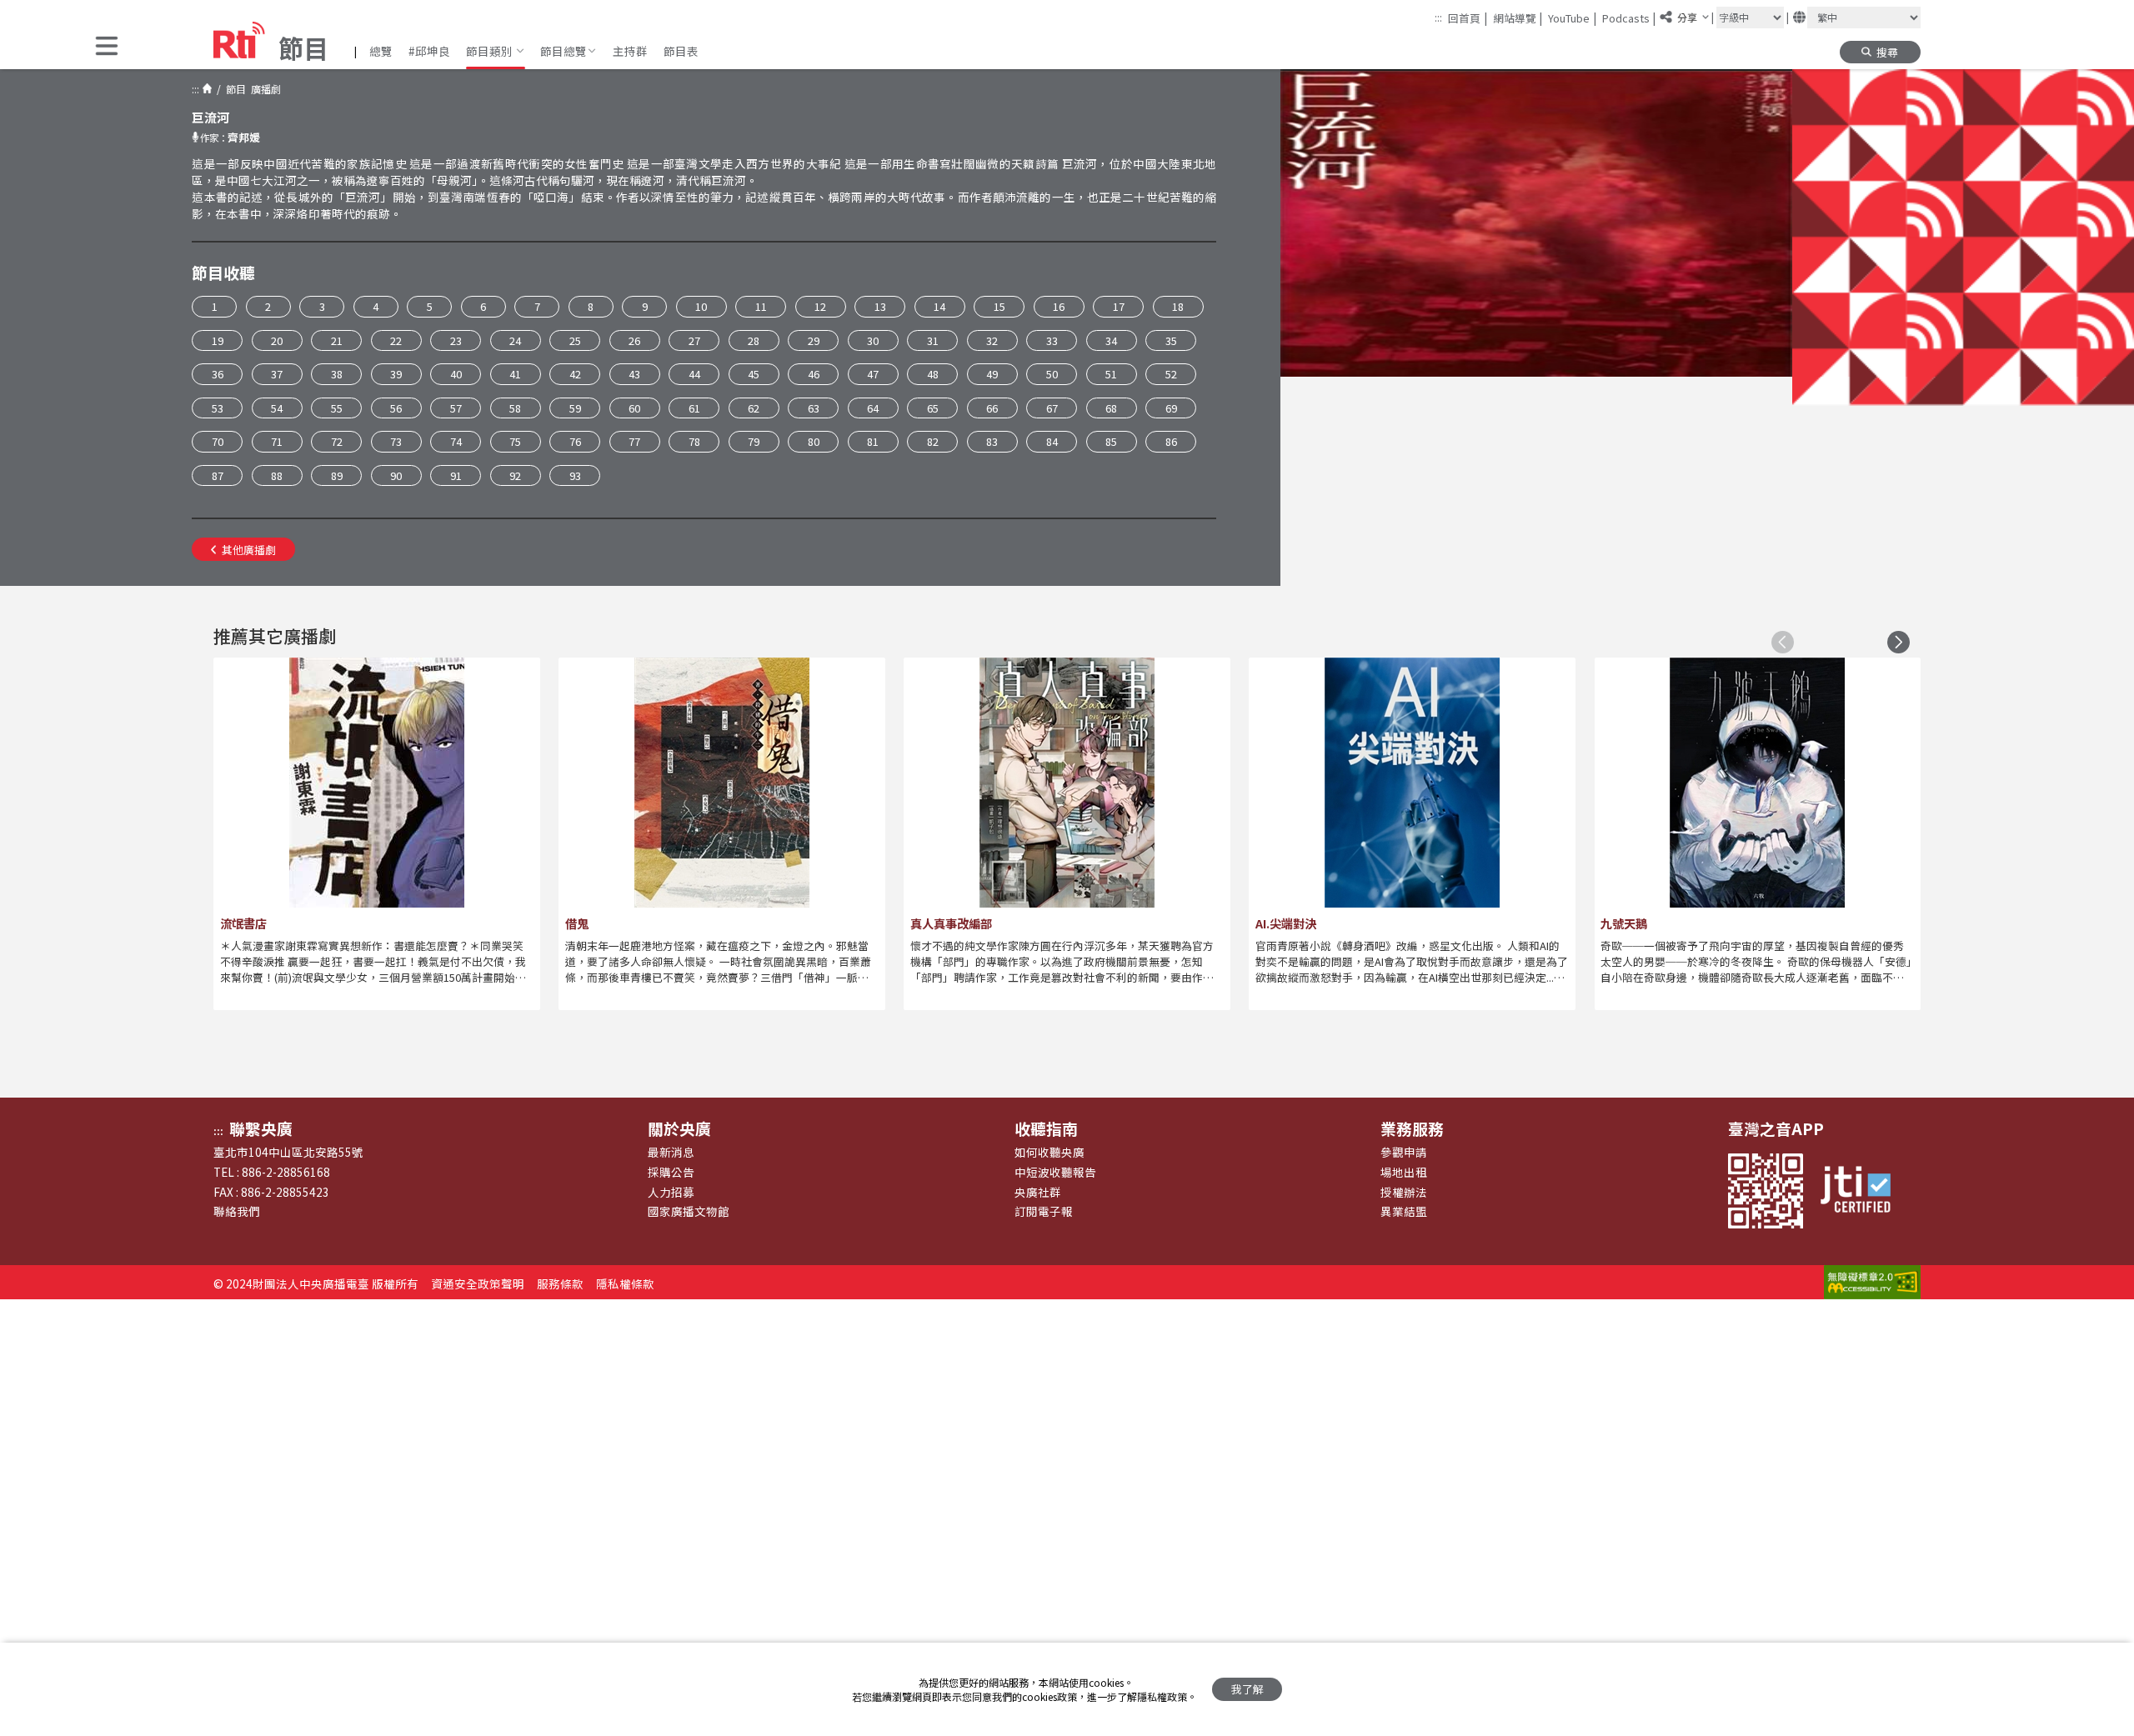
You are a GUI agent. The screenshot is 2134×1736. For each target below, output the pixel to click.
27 (694, 340)
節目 (233, 89)
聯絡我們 (237, 1211)
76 (575, 441)
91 (456, 475)
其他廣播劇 (249, 550)
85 (1111, 441)
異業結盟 (1404, 1211)
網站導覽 (1518, 18)
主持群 (630, 51)
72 (337, 441)
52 (1171, 374)
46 (814, 374)
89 (337, 475)
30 (873, 340)
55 (337, 408)
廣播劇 (263, 89)
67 (1052, 408)
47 (873, 374)
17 (1119, 306)
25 (575, 340)
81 (873, 441)
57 (456, 408)
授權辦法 (1404, 1192)
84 (1052, 441)
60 (634, 408)
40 (456, 374)
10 (701, 306)
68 (1111, 408)
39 (396, 374)
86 (1171, 441)
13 (880, 306)
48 (933, 374)
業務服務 (1412, 1128)
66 (992, 408)
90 (396, 475)
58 (515, 408)
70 (218, 441)
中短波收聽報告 (1055, 1172)
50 (1052, 374)
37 (277, 374)
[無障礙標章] (1872, 1283)
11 (761, 306)
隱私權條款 (625, 1283)
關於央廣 (679, 1128)
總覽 (381, 51)
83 (992, 441)
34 (1111, 340)
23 (456, 340)
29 (814, 340)
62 (754, 408)
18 (1178, 306)
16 (1059, 306)
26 (634, 340)
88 (277, 475)
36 (218, 374)
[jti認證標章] (1863, 1191)
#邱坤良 (429, 51)
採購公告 (671, 1172)
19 (218, 340)
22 (396, 340)
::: (1438, 17)
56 (396, 408)
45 (754, 374)
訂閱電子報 (1044, 1211)
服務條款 (560, 1283)
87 (218, 475)
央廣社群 (1038, 1192)
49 (992, 374)
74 (456, 441)
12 (820, 306)
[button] (107, 47)
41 (515, 374)
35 (1171, 340)
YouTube (1572, 18)
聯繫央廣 (261, 1128)
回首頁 (1468, 18)
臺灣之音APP (1776, 1128)
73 (396, 441)
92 (515, 475)
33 (1052, 340)
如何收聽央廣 (1049, 1152)
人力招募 (671, 1192)
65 (933, 408)
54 (277, 408)
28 (754, 340)
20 (277, 340)
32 (992, 340)
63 (814, 408)
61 (694, 408)
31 (933, 340)
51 (1111, 374)
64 (873, 408)
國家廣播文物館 (689, 1211)
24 (515, 340)
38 (337, 374)
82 (933, 441)
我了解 (1247, 1689)
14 (939, 306)
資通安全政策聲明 (478, 1283)
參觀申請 (1404, 1152)
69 (1171, 408)
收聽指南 (1046, 1128)
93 (575, 475)
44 (694, 374)
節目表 (681, 51)
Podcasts (1629, 18)
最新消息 (671, 1152)
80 (814, 441)
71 (277, 441)
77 (634, 441)
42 (575, 374)
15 (999, 306)
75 (515, 441)
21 (337, 340)
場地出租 (1404, 1172)
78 (694, 441)
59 (575, 408)
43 (634, 374)
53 (218, 408)
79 (754, 441)
